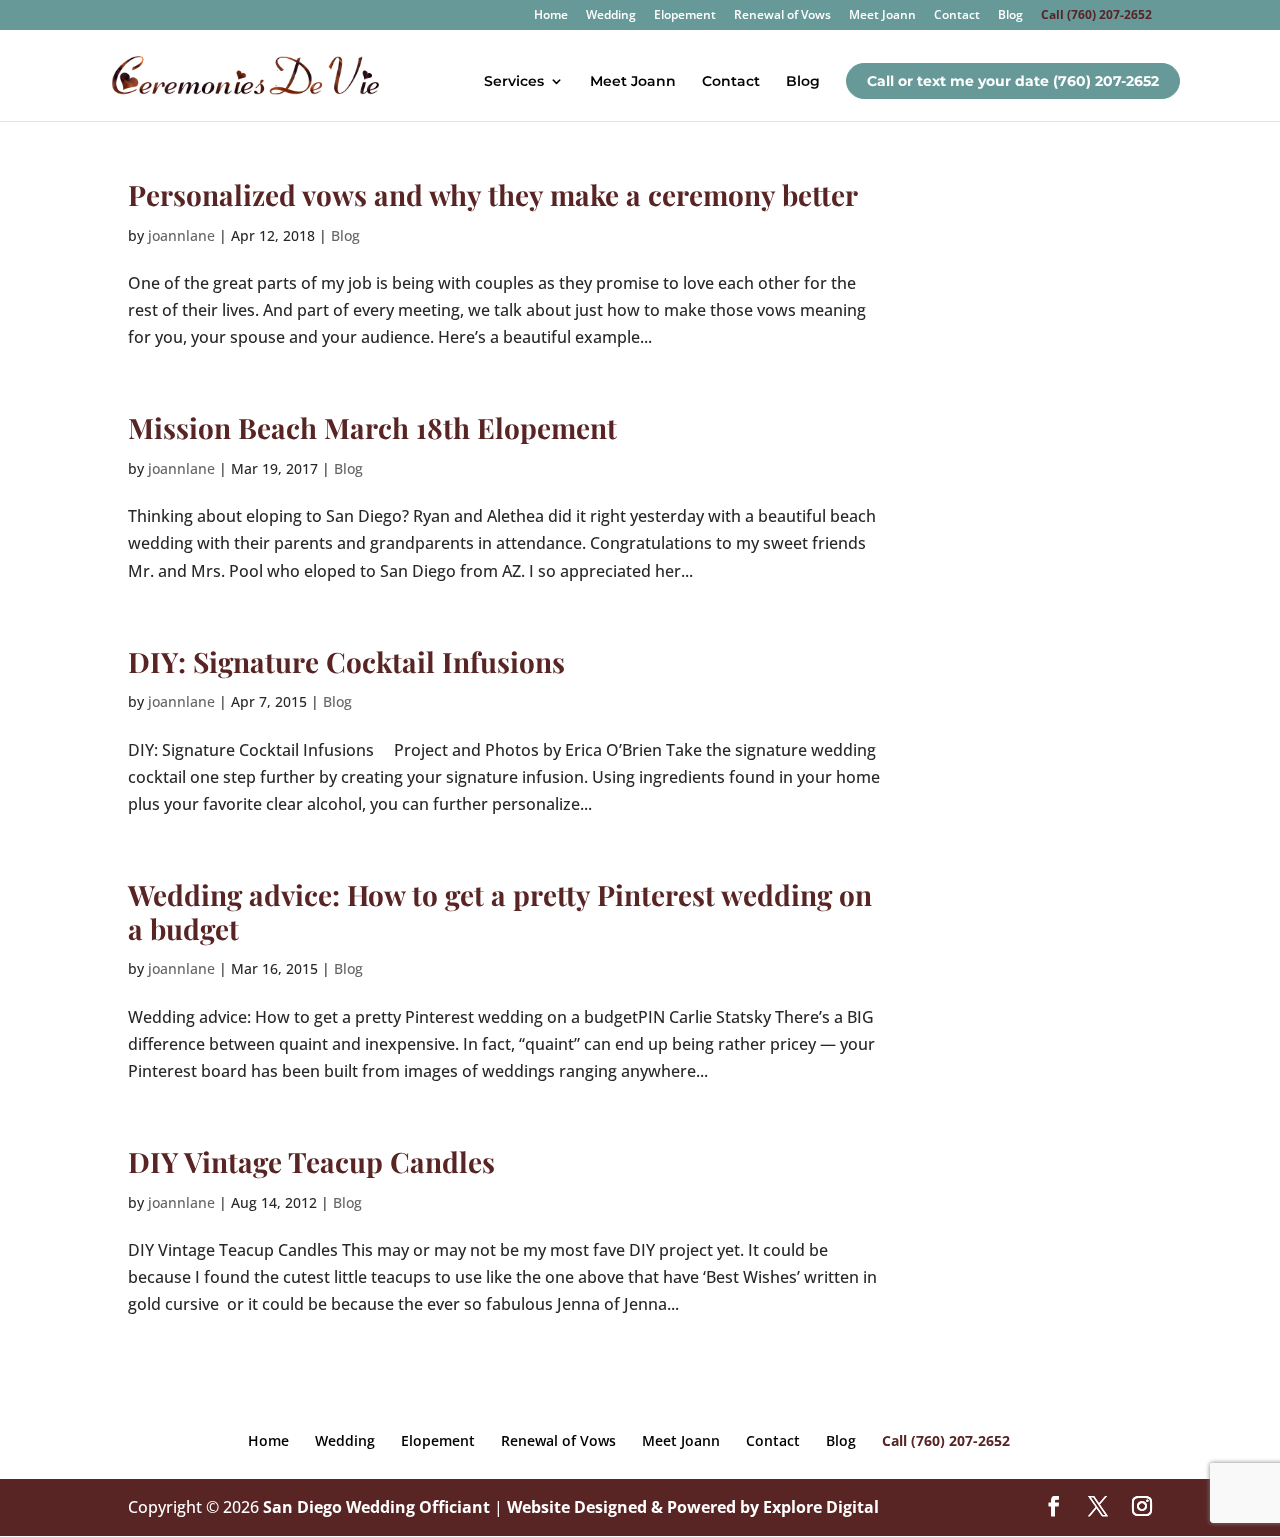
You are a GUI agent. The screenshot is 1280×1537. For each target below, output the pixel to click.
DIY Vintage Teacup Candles (311, 1161)
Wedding (611, 16)
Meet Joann (882, 16)
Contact (957, 16)
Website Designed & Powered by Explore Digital (693, 1507)
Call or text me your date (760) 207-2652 (1013, 81)
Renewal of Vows (782, 16)
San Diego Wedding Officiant (376, 1507)
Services (514, 82)
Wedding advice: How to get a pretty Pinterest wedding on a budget (500, 911)
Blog (1010, 16)
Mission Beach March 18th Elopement (372, 427)
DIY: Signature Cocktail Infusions (346, 661)
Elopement (685, 16)
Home (551, 16)
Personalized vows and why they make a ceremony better (493, 194)
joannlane (181, 235)
